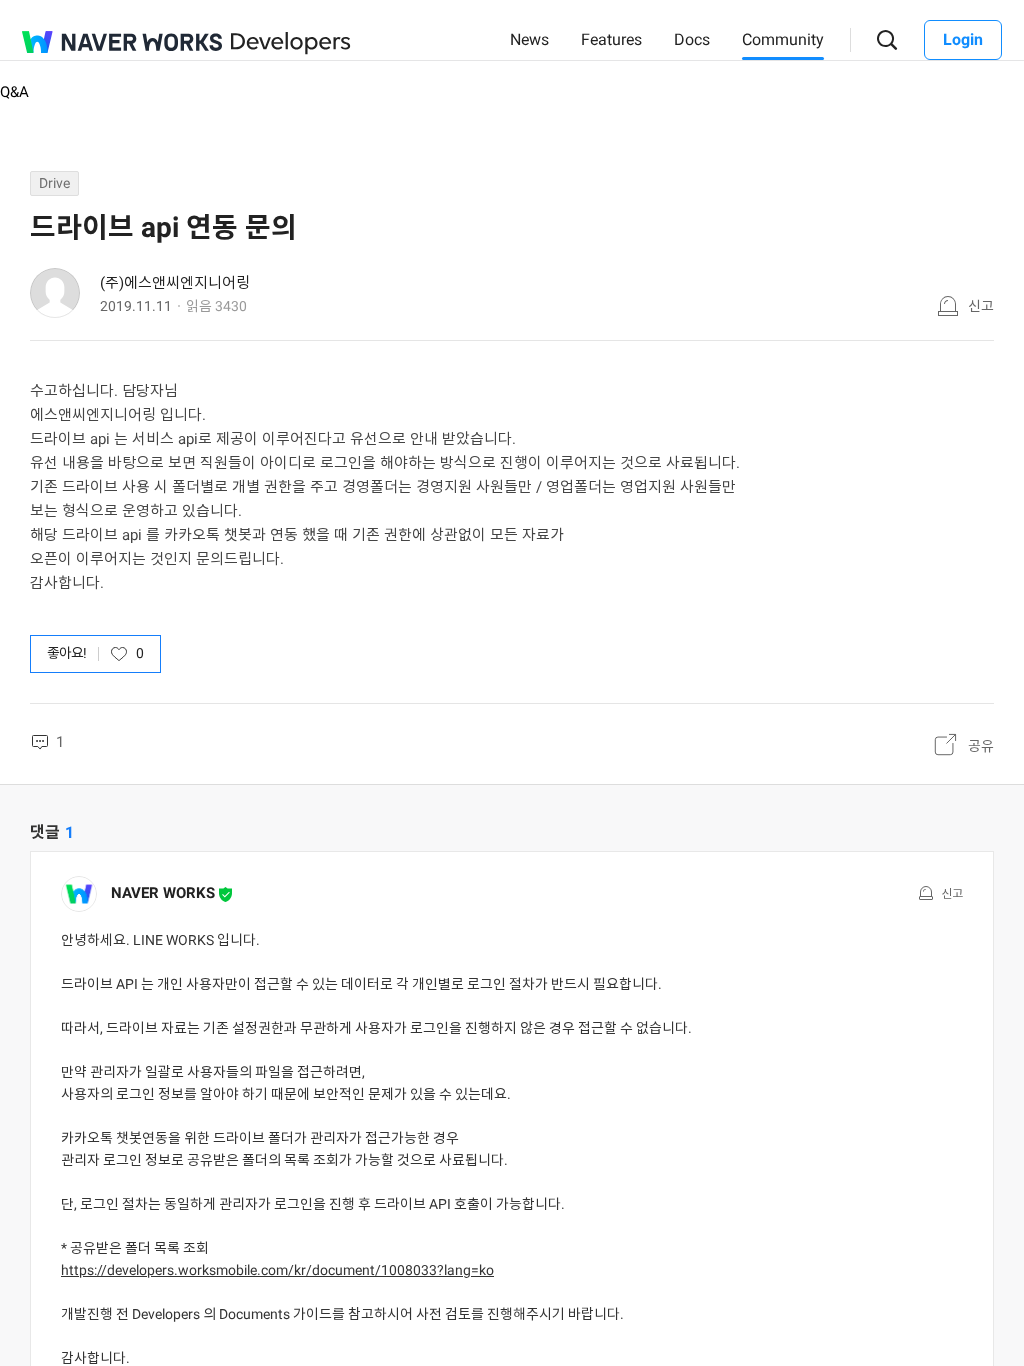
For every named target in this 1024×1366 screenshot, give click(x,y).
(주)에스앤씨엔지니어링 (175, 283)
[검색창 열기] (887, 40)
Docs (692, 39)
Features (611, 39)
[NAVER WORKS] (122, 42)
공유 (981, 746)
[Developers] (291, 43)
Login (963, 39)
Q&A (14, 92)
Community (783, 39)
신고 (981, 306)
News (529, 39)
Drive (54, 183)
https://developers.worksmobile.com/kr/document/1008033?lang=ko (277, 1270)
